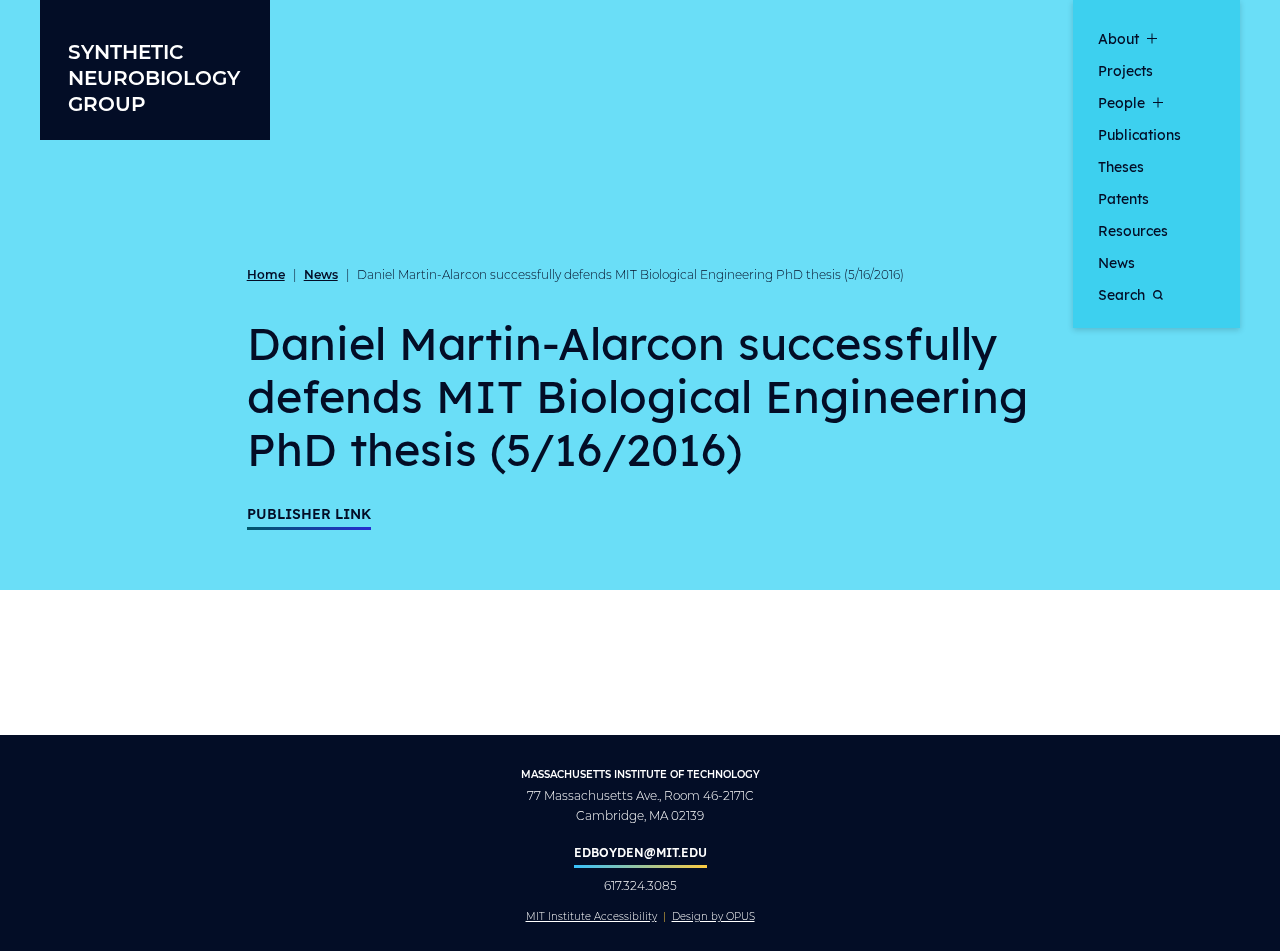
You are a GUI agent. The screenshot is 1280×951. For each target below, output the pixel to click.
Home (266, 274)
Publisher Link (309, 513)
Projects (1125, 70)
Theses (1121, 166)
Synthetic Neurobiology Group (154, 77)
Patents (1123, 198)
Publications (1139, 134)
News (1116, 262)
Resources (1133, 230)
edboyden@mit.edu (640, 852)
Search (1121, 294)
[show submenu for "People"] (1158, 102)
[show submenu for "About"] (1152, 38)
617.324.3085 (640, 885)
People (1121, 102)
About (1118, 38)
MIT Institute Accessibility (591, 917)
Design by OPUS (713, 917)
